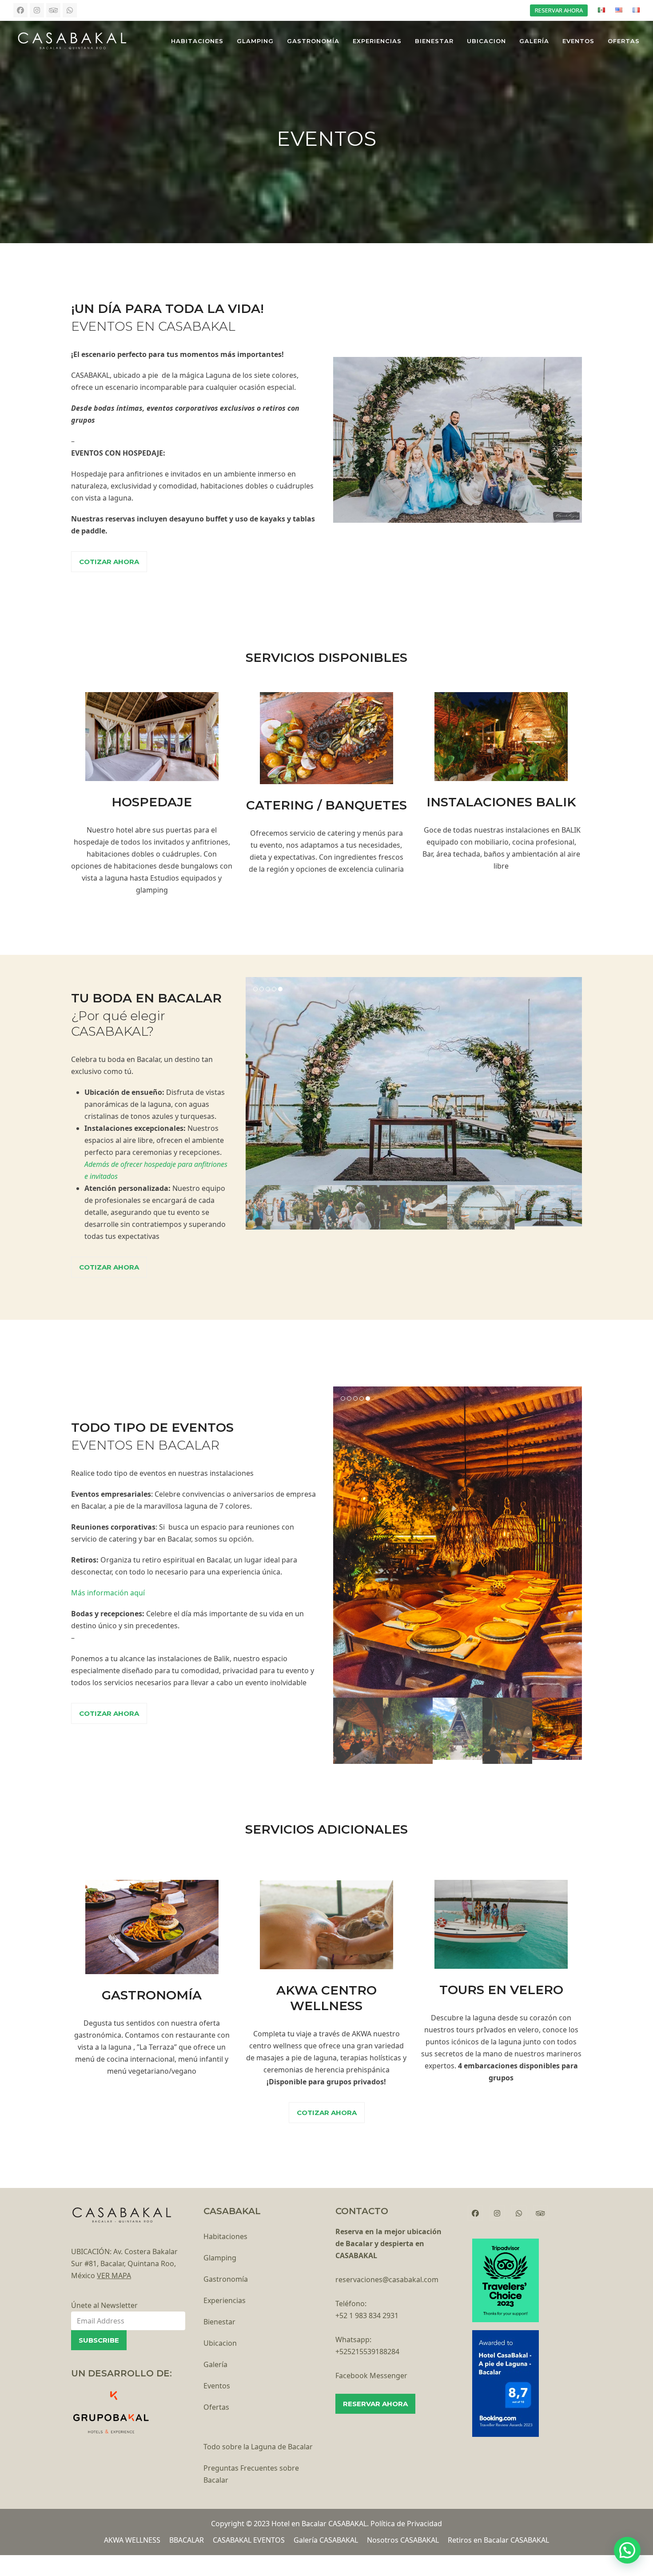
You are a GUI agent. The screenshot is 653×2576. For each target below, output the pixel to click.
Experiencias (225, 2300)
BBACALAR (187, 2540)
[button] (253, 1081)
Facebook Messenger (371, 2376)
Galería (215, 2364)
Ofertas (216, 2407)
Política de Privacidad (406, 2524)
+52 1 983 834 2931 (367, 2316)
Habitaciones (225, 2236)
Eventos (217, 2386)
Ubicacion (220, 2343)
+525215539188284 (367, 2352)
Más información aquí (108, 1593)
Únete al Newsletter (104, 2305)
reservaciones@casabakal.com (387, 2280)
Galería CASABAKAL (326, 2540)
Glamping (220, 2258)
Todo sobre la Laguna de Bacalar (258, 2447)
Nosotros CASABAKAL (403, 2540)
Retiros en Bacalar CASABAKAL (498, 2540)
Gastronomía (226, 2279)
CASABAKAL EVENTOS (249, 2540)
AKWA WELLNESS (132, 2540)
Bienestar (219, 2322)
